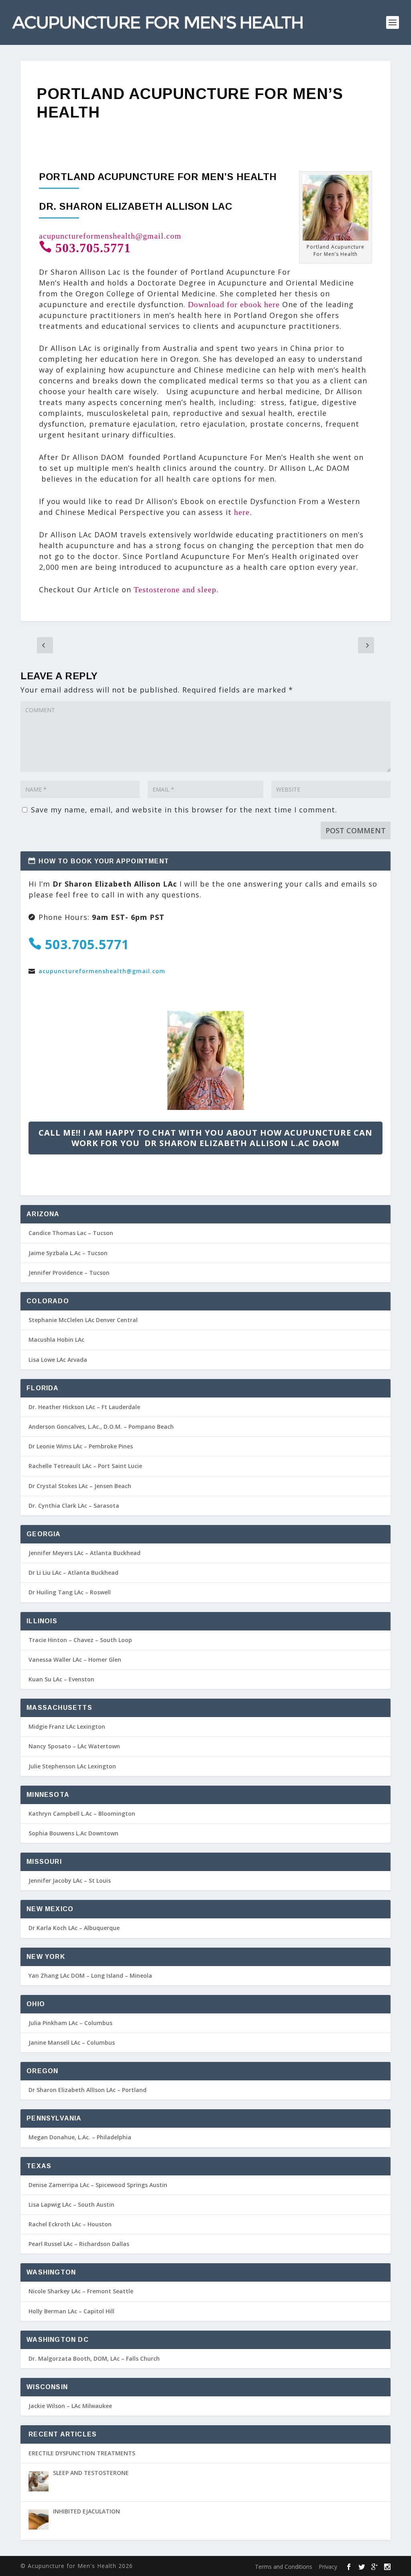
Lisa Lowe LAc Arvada (58, 1360)
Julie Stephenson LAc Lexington (72, 1766)
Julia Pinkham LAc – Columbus (70, 2023)
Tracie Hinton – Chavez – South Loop (80, 1640)
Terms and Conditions (284, 2567)
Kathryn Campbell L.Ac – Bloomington (82, 1814)
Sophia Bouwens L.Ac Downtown (73, 1833)
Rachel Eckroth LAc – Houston (70, 2224)
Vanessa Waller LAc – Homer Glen (75, 1660)
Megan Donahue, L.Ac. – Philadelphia (80, 2137)
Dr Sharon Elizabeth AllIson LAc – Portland (87, 2090)
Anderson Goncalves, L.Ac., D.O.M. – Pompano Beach (101, 1427)
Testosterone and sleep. (176, 589)
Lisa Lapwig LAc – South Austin (71, 2204)
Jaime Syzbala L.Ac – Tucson (68, 1253)
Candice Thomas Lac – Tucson (71, 1233)
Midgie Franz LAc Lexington (67, 1726)
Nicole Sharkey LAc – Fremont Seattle (81, 2291)
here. (243, 512)
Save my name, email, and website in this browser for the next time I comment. (184, 810)
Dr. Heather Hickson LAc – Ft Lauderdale (84, 1407)
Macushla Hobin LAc (56, 1340)
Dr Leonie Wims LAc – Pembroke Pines (81, 1446)
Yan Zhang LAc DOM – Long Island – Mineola (90, 1976)
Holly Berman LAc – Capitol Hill (71, 2311)
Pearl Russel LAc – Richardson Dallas (79, 2244)
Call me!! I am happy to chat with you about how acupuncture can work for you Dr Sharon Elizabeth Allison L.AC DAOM (205, 1138)
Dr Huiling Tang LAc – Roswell (70, 1592)
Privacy (328, 2567)
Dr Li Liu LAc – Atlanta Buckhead (73, 1573)
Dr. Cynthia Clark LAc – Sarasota (74, 1506)
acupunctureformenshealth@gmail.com (110, 236)
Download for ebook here (234, 304)
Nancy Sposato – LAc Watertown (74, 1746)
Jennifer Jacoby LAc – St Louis (70, 1880)
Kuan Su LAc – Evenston (61, 1679)
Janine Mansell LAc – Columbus (72, 2042)
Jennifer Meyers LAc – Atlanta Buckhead (84, 1553)
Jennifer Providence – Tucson (69, 1273)
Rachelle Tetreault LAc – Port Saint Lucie (85, 1466)
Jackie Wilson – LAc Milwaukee (70, 2406)
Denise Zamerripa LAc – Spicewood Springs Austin (98, 2185)
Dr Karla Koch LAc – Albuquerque (74, 1928)
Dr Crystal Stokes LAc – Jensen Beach (80, 1486)
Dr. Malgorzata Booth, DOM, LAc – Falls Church (94, 2358)
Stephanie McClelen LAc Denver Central (83, 1320)
